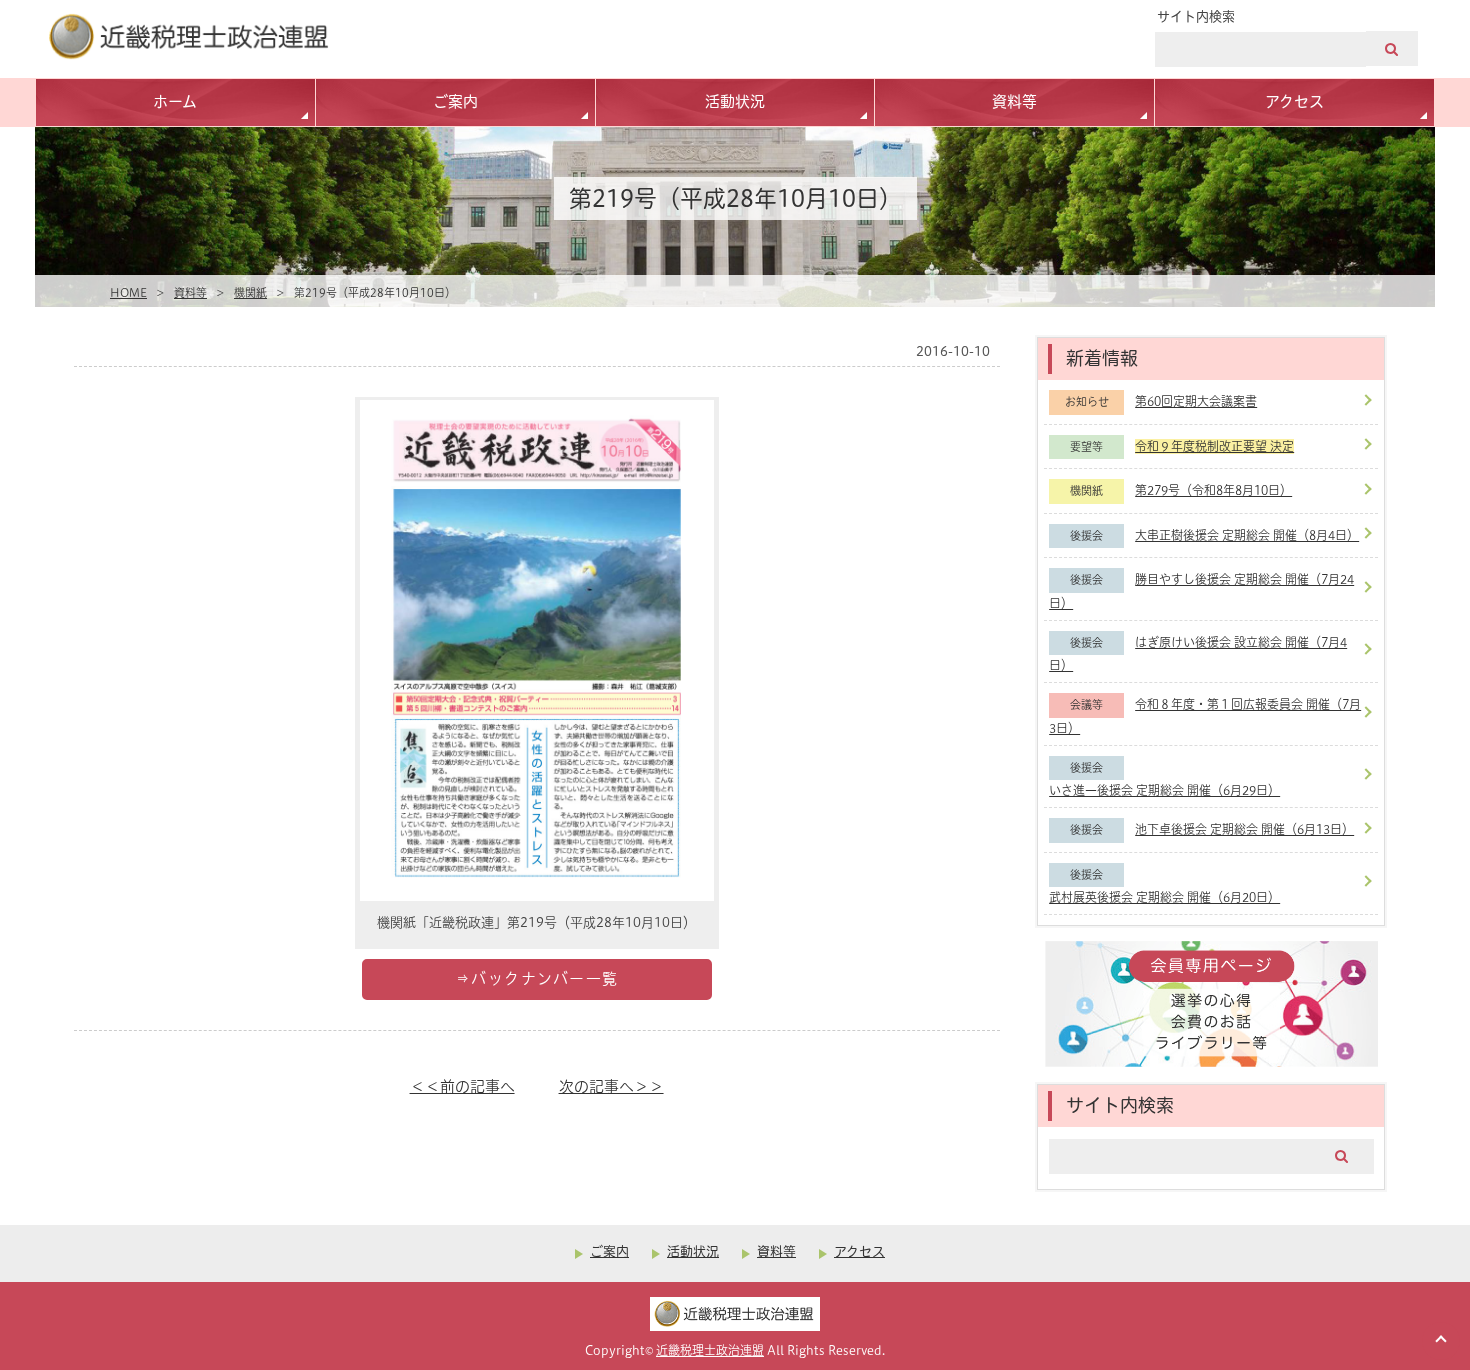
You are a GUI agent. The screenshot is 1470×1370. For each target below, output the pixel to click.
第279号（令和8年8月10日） (1213, 490)
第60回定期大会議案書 (1196, 401)
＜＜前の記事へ (462, 1086)
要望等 (1086, 447)
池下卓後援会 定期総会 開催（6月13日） (1244, 829)
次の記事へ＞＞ (611, 1086)
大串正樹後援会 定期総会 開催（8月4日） (1247, 535)
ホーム (175, 101)
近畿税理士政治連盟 (710, 1350)
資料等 (1014, 101)
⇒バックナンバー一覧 (537, 978)
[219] (537, 895)
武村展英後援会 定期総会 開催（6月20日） (1164, 897)
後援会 (1086, 536)
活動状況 (735, 101)
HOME (128, 293)
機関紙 (250, 293)
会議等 (1086, 705)
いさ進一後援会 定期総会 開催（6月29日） (1164, 790)
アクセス (1294, 101)
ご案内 (455, 101)
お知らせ (1087, 402)
